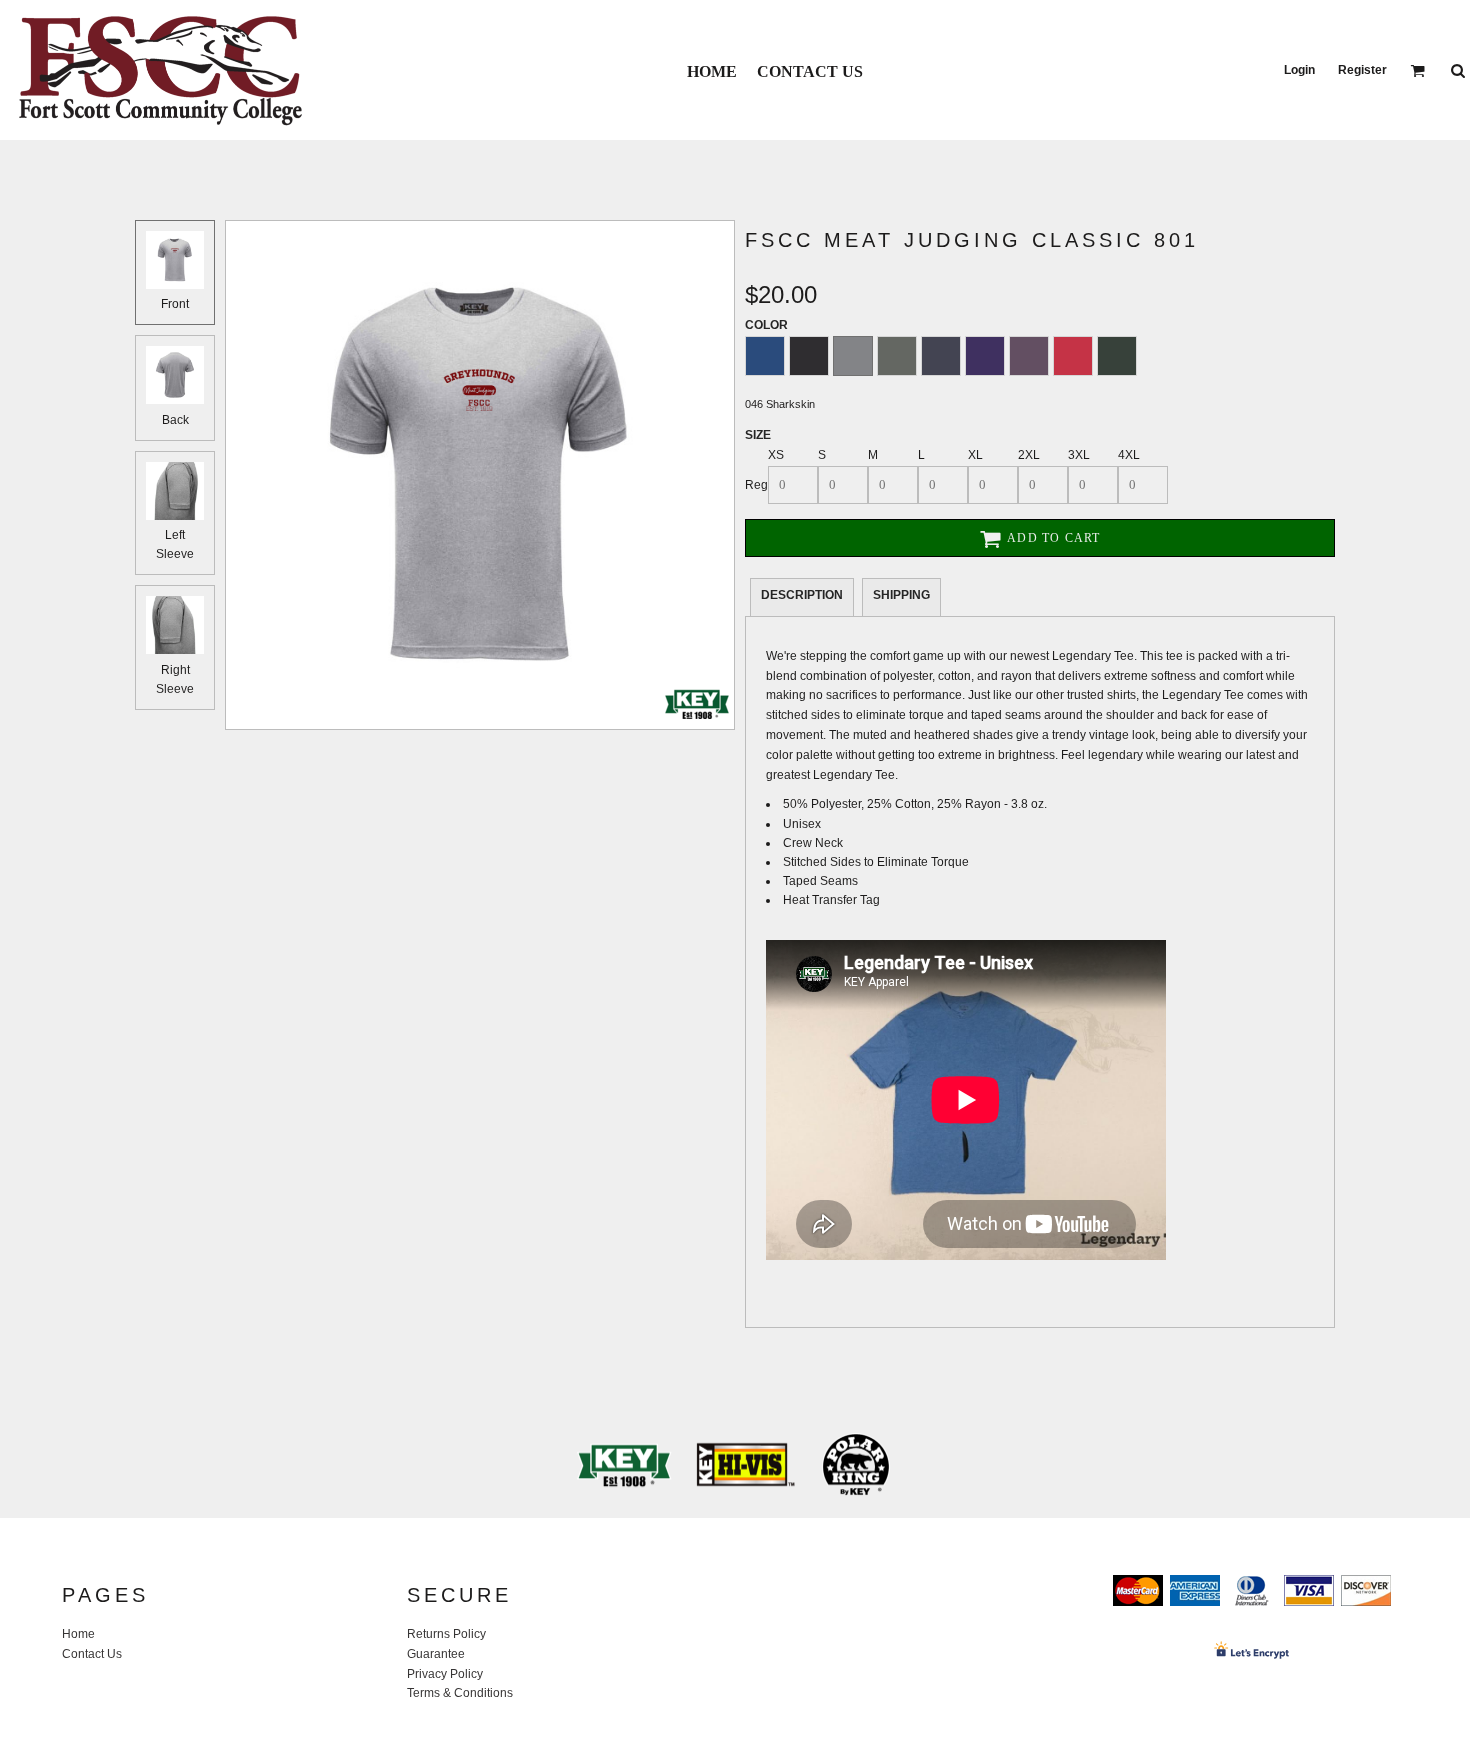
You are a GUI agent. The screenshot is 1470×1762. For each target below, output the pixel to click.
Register (1362, 70)
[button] (1417, 70)
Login (1299, 70)
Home (78, 1634)
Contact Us (92, 1654)
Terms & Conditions (460, 1693)
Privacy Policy (445, 1674)
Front (175, 304)
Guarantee (436, 1654)
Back (175, 420)
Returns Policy (446, 1634)
